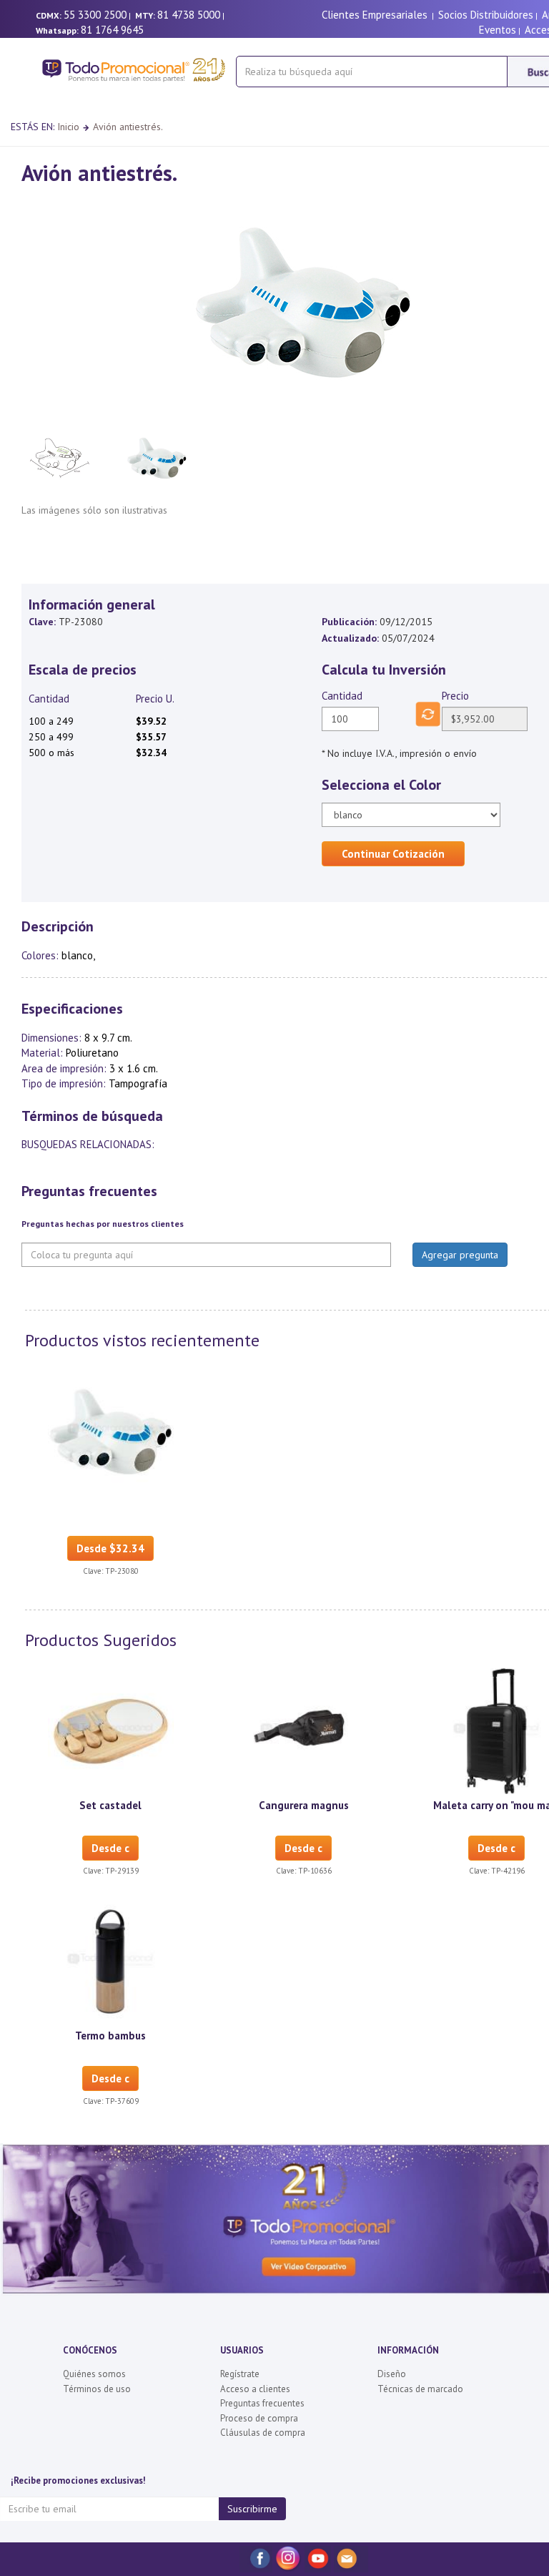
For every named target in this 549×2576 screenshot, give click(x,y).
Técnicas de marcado (420, 2389)
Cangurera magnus (304, 1805)
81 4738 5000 (189, 15)
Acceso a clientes (255, 2389)
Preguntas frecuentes (262, 2403)
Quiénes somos (94, 2374)
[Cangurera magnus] (304, 1730)
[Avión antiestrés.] (111, 1430)
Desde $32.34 (110, 1548)
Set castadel (110, 1805)
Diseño (392, 2374)
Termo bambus (110, 2036)
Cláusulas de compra (263, 2433)
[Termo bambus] (111, 1960)
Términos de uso (97, 2389)
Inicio (68, 127)
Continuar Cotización (393, 854)
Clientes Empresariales (375, 15)
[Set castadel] (111, 1730)
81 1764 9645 (112, 30)
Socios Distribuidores (486, 15)
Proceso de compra (259, 2418)
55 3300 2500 (95, 15)
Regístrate (240, 2374)
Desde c (110, 1848)
